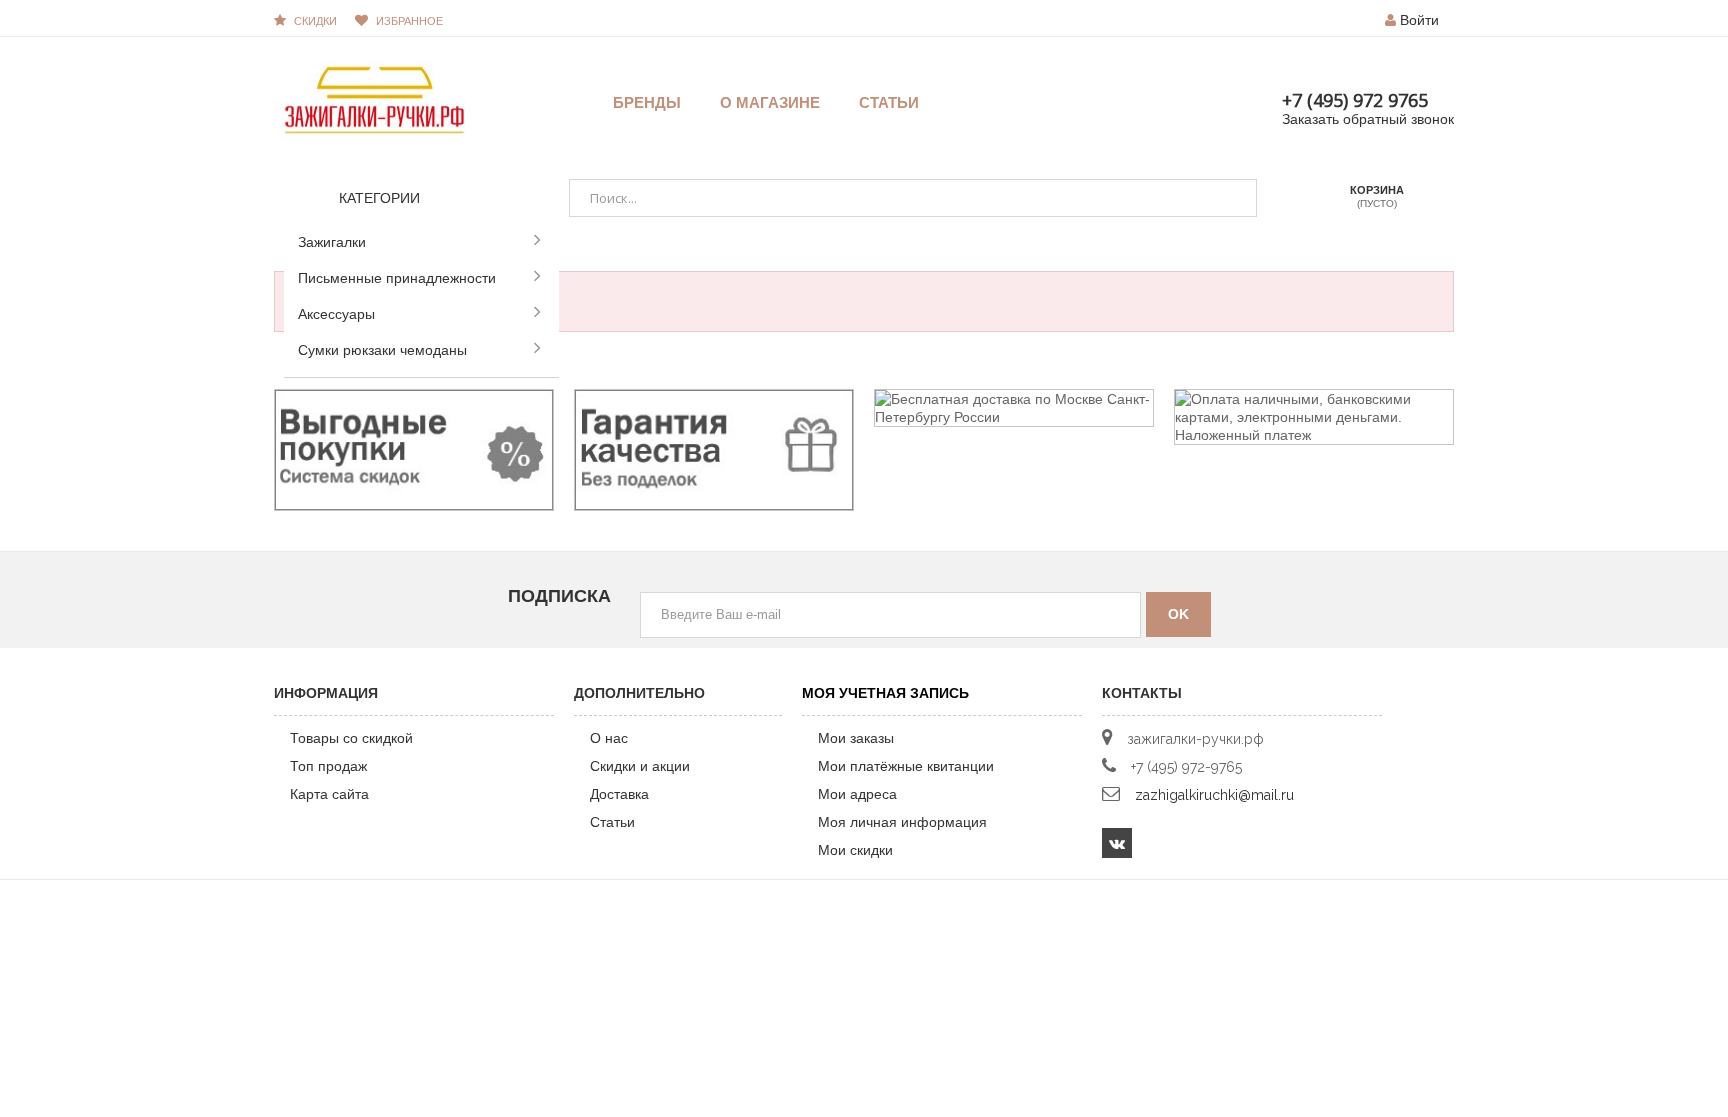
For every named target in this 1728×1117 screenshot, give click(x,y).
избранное (409, 21)
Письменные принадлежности (397, 278)
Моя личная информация (902, 822)
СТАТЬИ (889, 102)
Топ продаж (328, 766)
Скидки (315, 21)
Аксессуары (336, 314)
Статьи (612, 822)
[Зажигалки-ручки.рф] (374, 99)
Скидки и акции (640, 766)
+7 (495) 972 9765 (1355, 100)
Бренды (647, 102)
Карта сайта (329, 794)
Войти (1419, 20)
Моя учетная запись (885, 693)
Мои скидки (855, 850)
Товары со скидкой (351, 738)
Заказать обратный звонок (1368, 119)
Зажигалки (332, 242)
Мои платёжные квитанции (906, 766)
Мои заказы (856, 738)
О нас (609, 738)
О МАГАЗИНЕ (770, 102)
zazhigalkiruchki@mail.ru (1214, 795)
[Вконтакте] (1117, 843)
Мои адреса (857, 794)
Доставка (619, 794)
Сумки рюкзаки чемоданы (382, 350)
